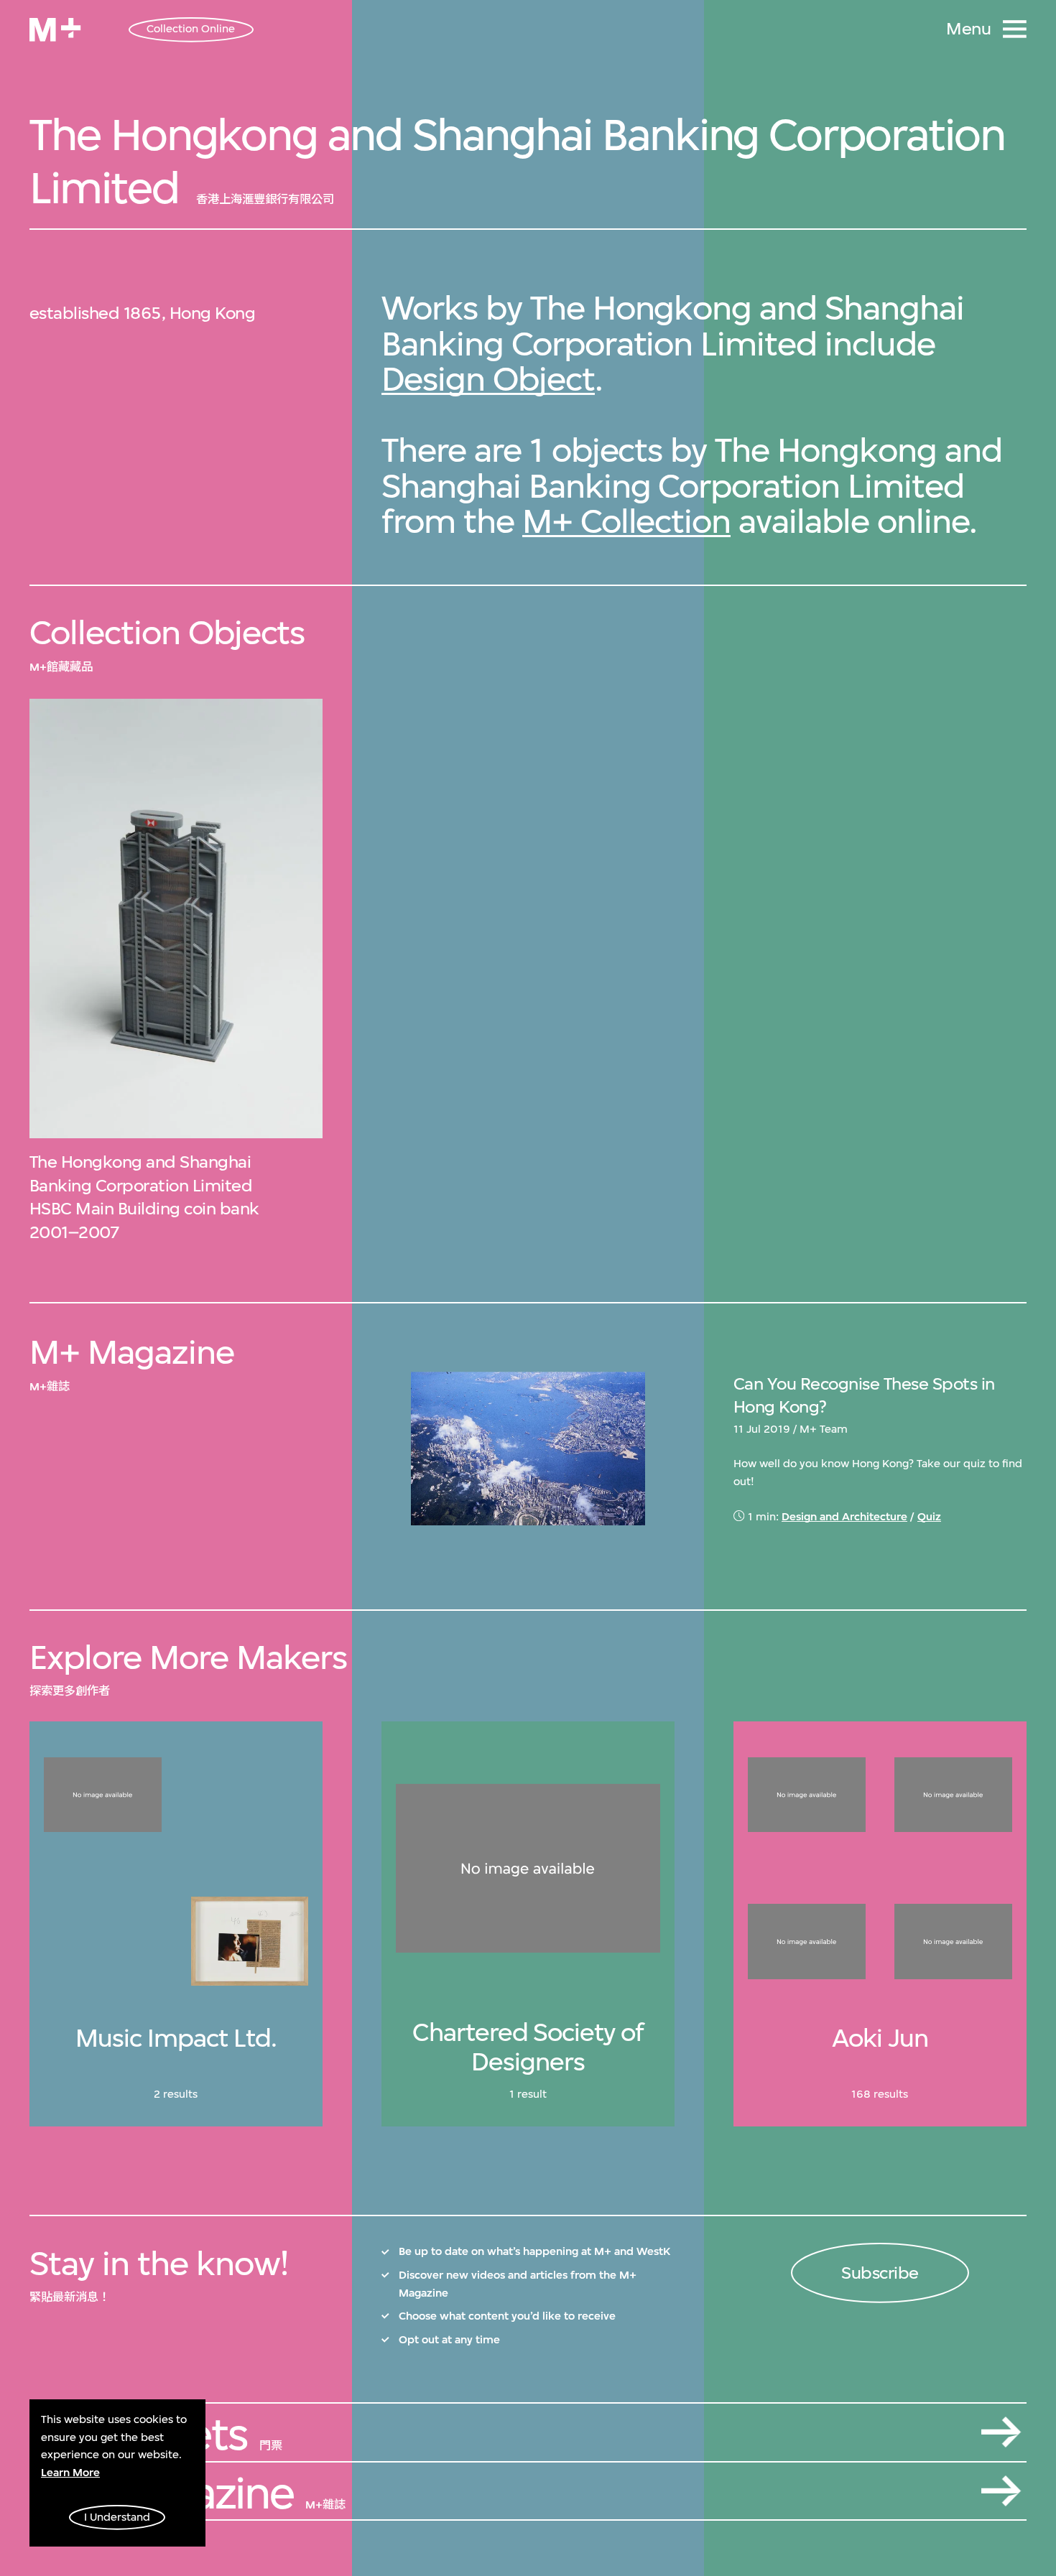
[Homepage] (55, 30)
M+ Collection (627, 521)
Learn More (70, 2473)
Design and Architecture (844, 1517)
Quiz (929, 1517)
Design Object (488, 379)
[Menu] (1015, 29)
